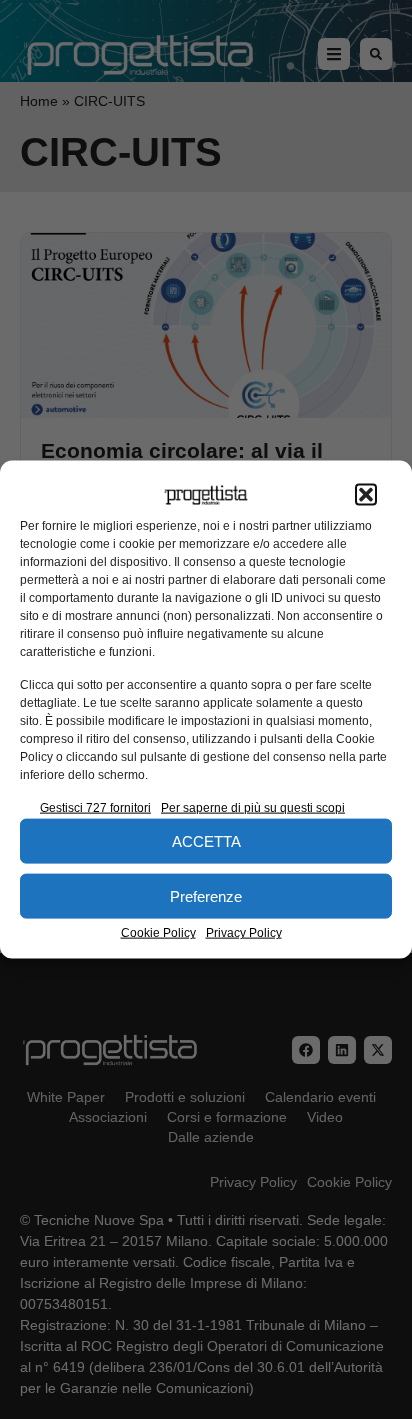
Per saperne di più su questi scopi (253, 808)
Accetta (206, 840)
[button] (366, 495)
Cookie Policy (158, 933)
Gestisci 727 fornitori (95, 808)
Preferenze (206, 895)
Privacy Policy (244, 933)
